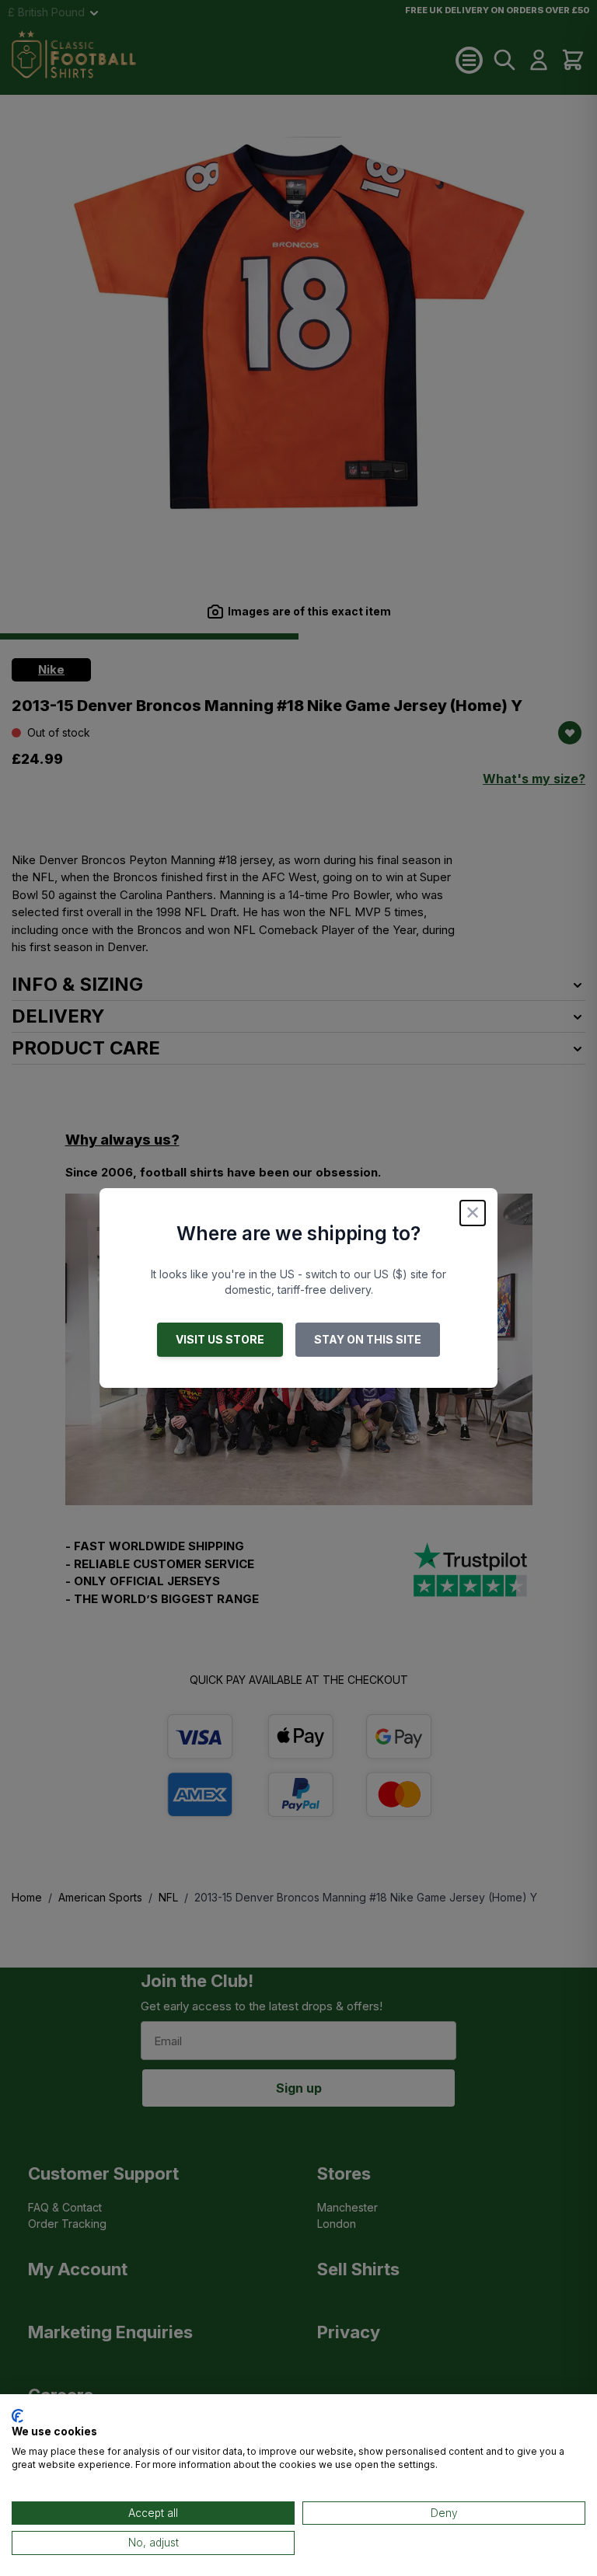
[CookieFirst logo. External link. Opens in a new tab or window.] (17, 2416)
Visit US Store (220, 1339)
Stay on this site (368, 1339)
